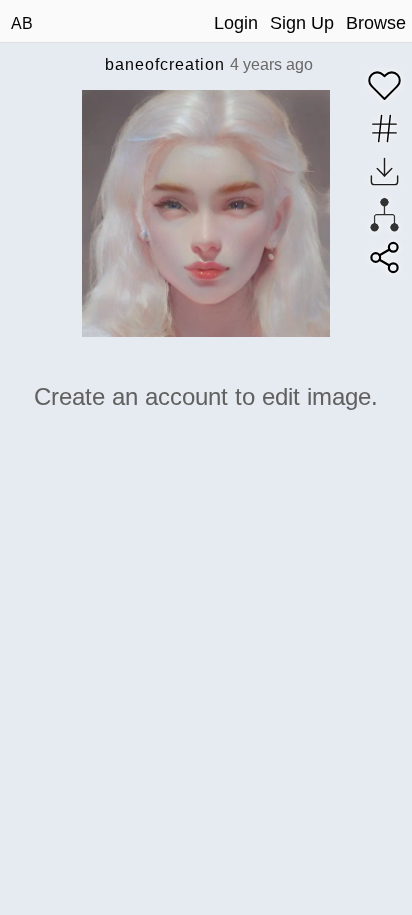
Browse (376, 23)
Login (236, 23)
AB (22, 23)
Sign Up (302, 23)
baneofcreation (165, 64)
